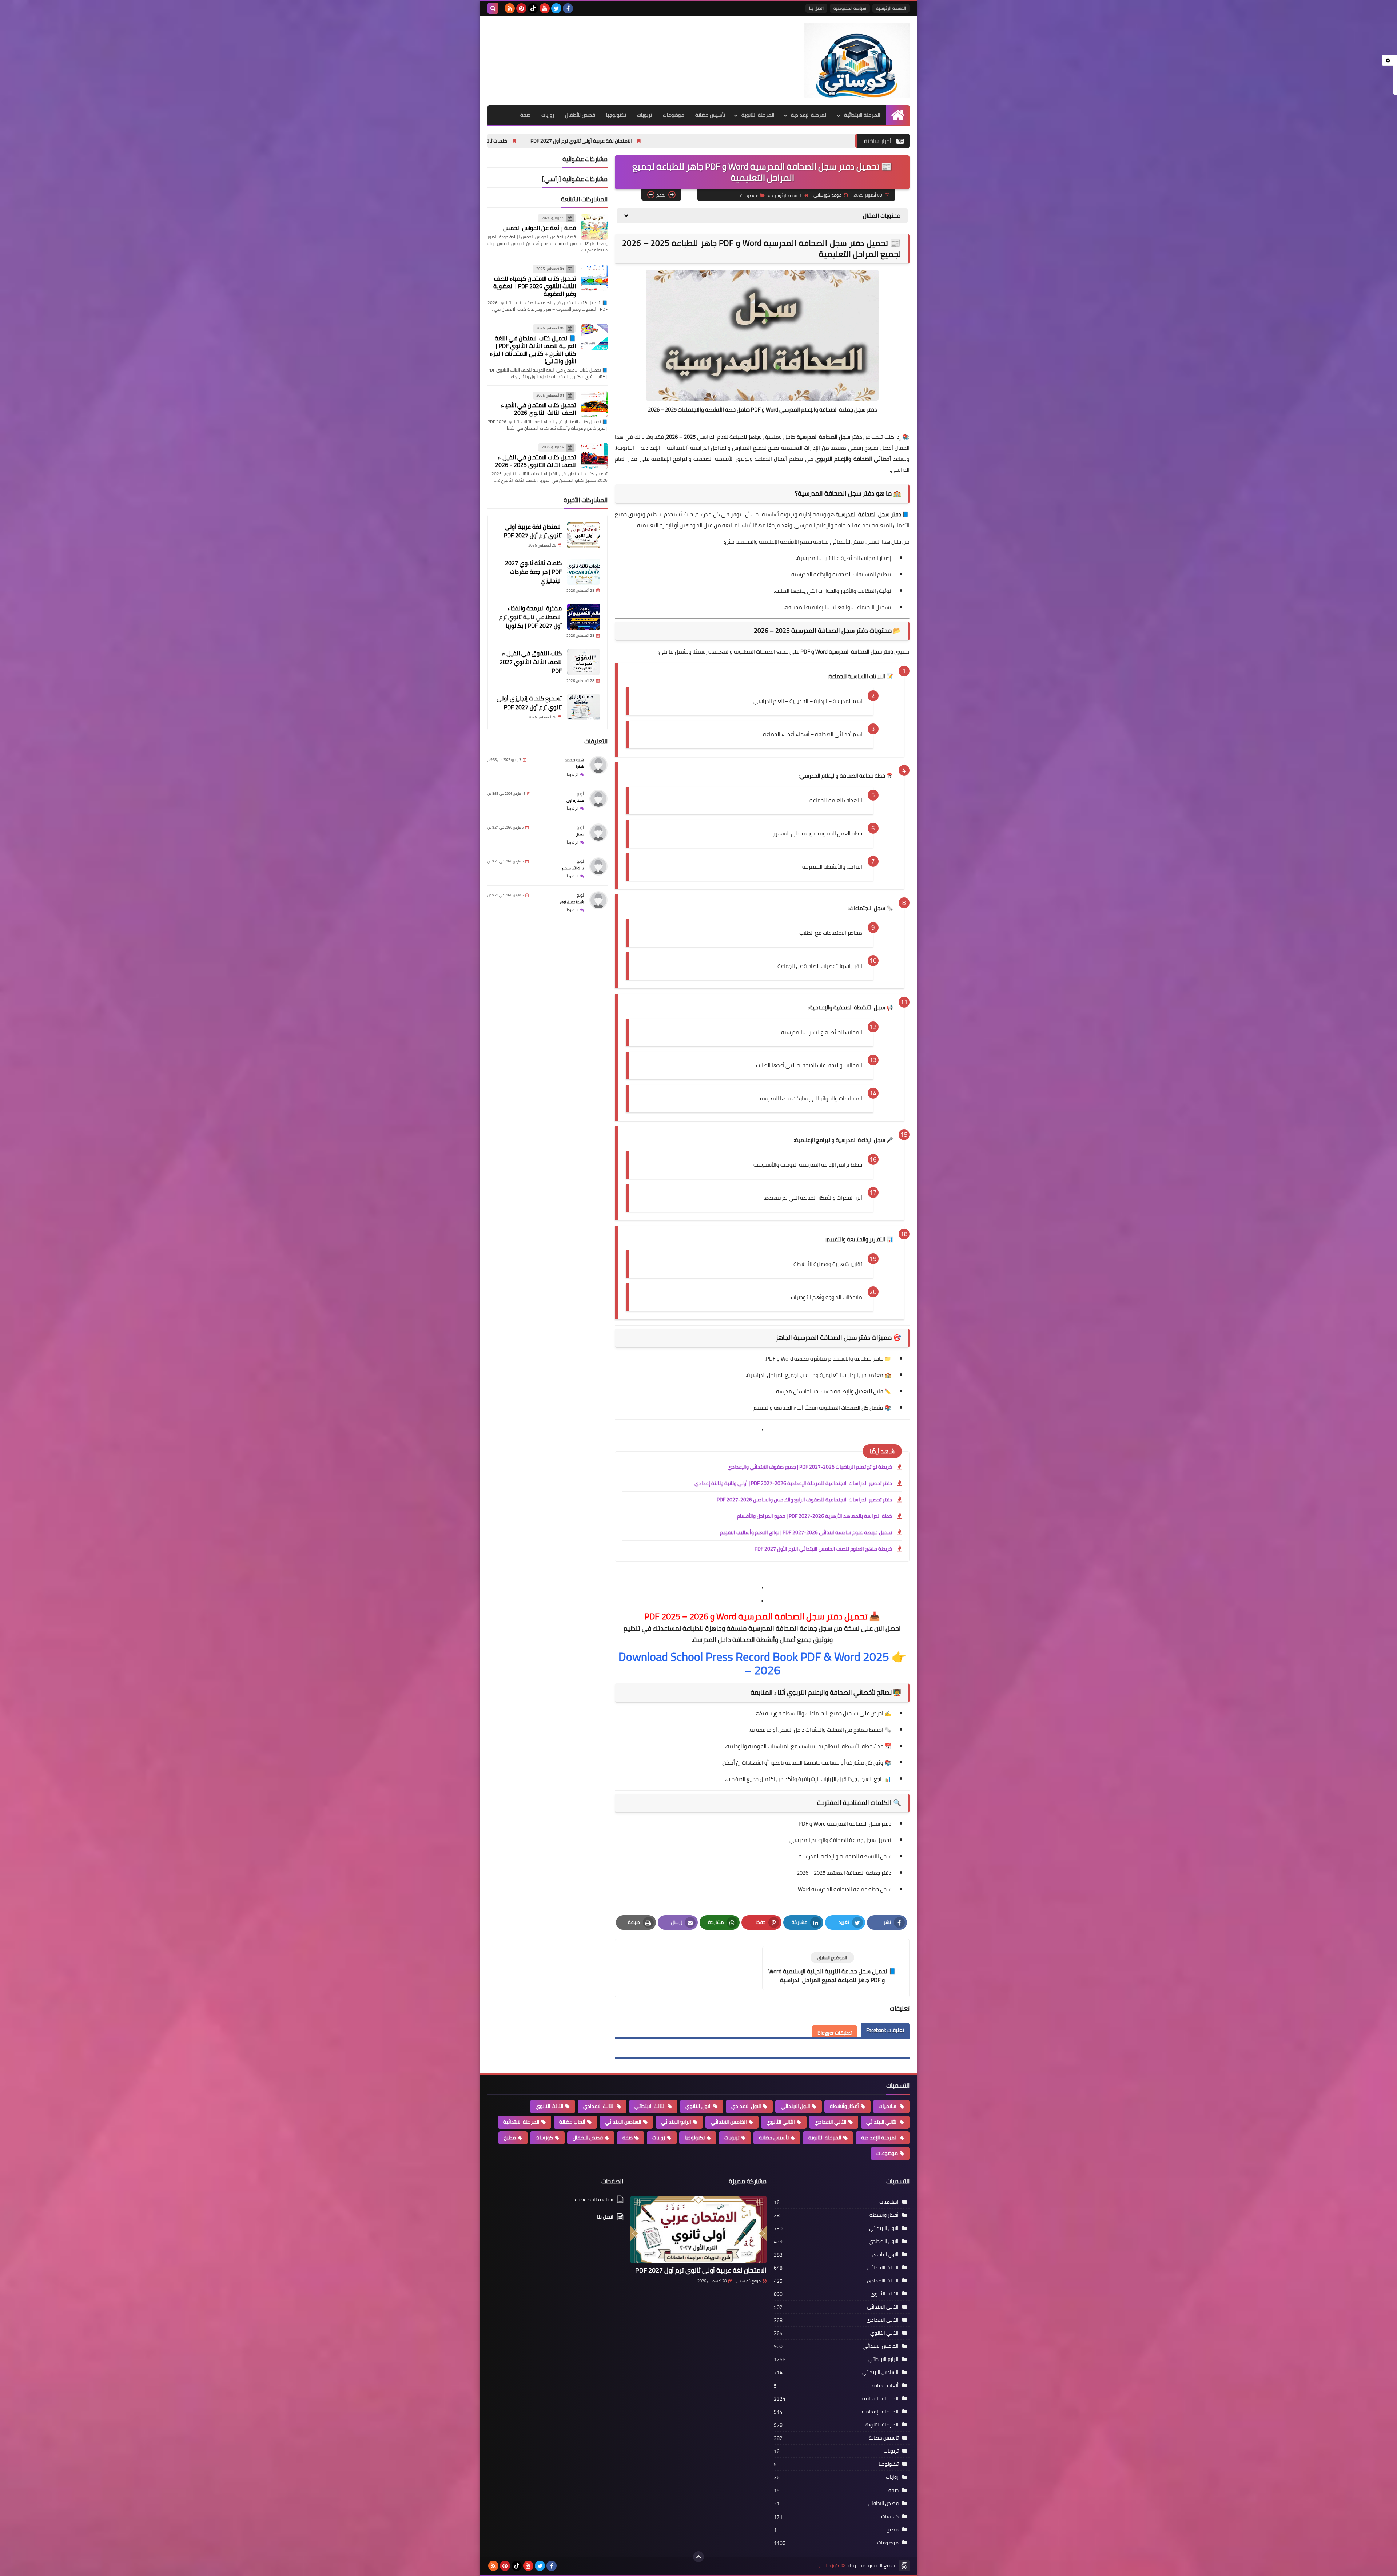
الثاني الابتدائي (882, 2122)
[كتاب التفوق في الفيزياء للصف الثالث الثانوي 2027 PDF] (584, 662)
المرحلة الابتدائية (862, 115)
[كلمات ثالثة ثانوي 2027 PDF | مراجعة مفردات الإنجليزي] (584, 572)
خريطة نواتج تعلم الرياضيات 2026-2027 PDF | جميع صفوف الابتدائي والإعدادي (810, 1467)
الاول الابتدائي (795, 2106)
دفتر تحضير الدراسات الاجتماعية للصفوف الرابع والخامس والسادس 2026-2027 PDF (804, 1500)
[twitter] (556, 8)
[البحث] (493, 8)
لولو (580, 793)
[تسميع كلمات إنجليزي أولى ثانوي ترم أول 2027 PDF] (584, 707)
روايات (548, 115)
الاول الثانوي (698, 2106)
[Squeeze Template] (904, 2566)
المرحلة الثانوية (758, 115)
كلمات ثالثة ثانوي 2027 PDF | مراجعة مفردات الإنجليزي (711, 141)
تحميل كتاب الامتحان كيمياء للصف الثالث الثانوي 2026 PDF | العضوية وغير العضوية (535, 286)
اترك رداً (573, 775)
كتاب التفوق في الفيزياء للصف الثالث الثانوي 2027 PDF (531, 662)
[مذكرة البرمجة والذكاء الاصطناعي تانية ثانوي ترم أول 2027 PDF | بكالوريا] (584, 617)
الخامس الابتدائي (729, 2122)
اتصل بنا (816, 8)
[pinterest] (521, 8)
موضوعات (674, 115)
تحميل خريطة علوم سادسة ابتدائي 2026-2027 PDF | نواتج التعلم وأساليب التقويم (806, 1532)
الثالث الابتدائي (650, 2106)
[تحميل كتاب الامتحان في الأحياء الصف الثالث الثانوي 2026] (594, 404)
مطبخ (510, 2138)
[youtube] (545, 8)
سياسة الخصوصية (850, 8)
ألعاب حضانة (572, 2122)
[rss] (510, 8)
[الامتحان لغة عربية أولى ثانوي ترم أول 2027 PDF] (584, 535)
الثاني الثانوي (781, 2122)
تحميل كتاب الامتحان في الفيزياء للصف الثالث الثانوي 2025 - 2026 (536, 461)
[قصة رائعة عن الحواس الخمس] (594, 227)
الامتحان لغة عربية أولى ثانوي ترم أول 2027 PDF (843, 141)
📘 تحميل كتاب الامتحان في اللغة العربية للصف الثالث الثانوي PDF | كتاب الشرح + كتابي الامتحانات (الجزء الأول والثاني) (533, 350)
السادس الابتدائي (623, 2122)
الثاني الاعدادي (831, 2122)
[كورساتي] (857, 60)
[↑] (698, 2557)
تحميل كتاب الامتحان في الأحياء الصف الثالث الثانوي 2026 (538, 409)
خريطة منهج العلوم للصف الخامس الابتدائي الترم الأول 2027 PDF (823, 1549)
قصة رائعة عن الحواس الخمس (540, 228)
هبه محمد (574, 760)
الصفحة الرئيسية (891, 8)
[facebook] (568, 8)
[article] (692, 1964)
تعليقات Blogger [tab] (835, 2033)
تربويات (644, 115)
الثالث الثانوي (550, 2106)
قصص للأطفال (580, 115)
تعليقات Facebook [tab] (885, 2030)
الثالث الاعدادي (599, 2106)
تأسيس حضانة (710, 115)
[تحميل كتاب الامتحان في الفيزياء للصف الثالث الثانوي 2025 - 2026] (594, 456)
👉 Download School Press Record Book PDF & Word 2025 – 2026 (762, 1663)
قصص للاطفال (588, 2138)
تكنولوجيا (616, 115)
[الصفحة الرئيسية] (898, 115)
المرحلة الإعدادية (809, 115)
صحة (525, 115)
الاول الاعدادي (746, 2106)
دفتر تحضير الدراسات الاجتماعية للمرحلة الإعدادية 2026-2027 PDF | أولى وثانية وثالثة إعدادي (793, 1483)
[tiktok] (533, 8)
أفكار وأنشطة (844, 2106)
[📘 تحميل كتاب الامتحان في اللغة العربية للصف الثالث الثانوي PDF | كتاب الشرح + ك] (594, 337)
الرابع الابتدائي (676, 2122)
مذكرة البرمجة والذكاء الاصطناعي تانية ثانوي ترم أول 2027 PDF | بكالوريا (553, 141)
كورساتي (829, 2566)
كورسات (544, 2138)
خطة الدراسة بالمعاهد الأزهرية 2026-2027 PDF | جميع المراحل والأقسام (815, 1516)
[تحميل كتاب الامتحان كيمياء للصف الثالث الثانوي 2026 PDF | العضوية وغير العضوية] (594, 278)
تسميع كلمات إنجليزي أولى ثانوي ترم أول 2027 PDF (529, 703)
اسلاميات (888, 2106)
